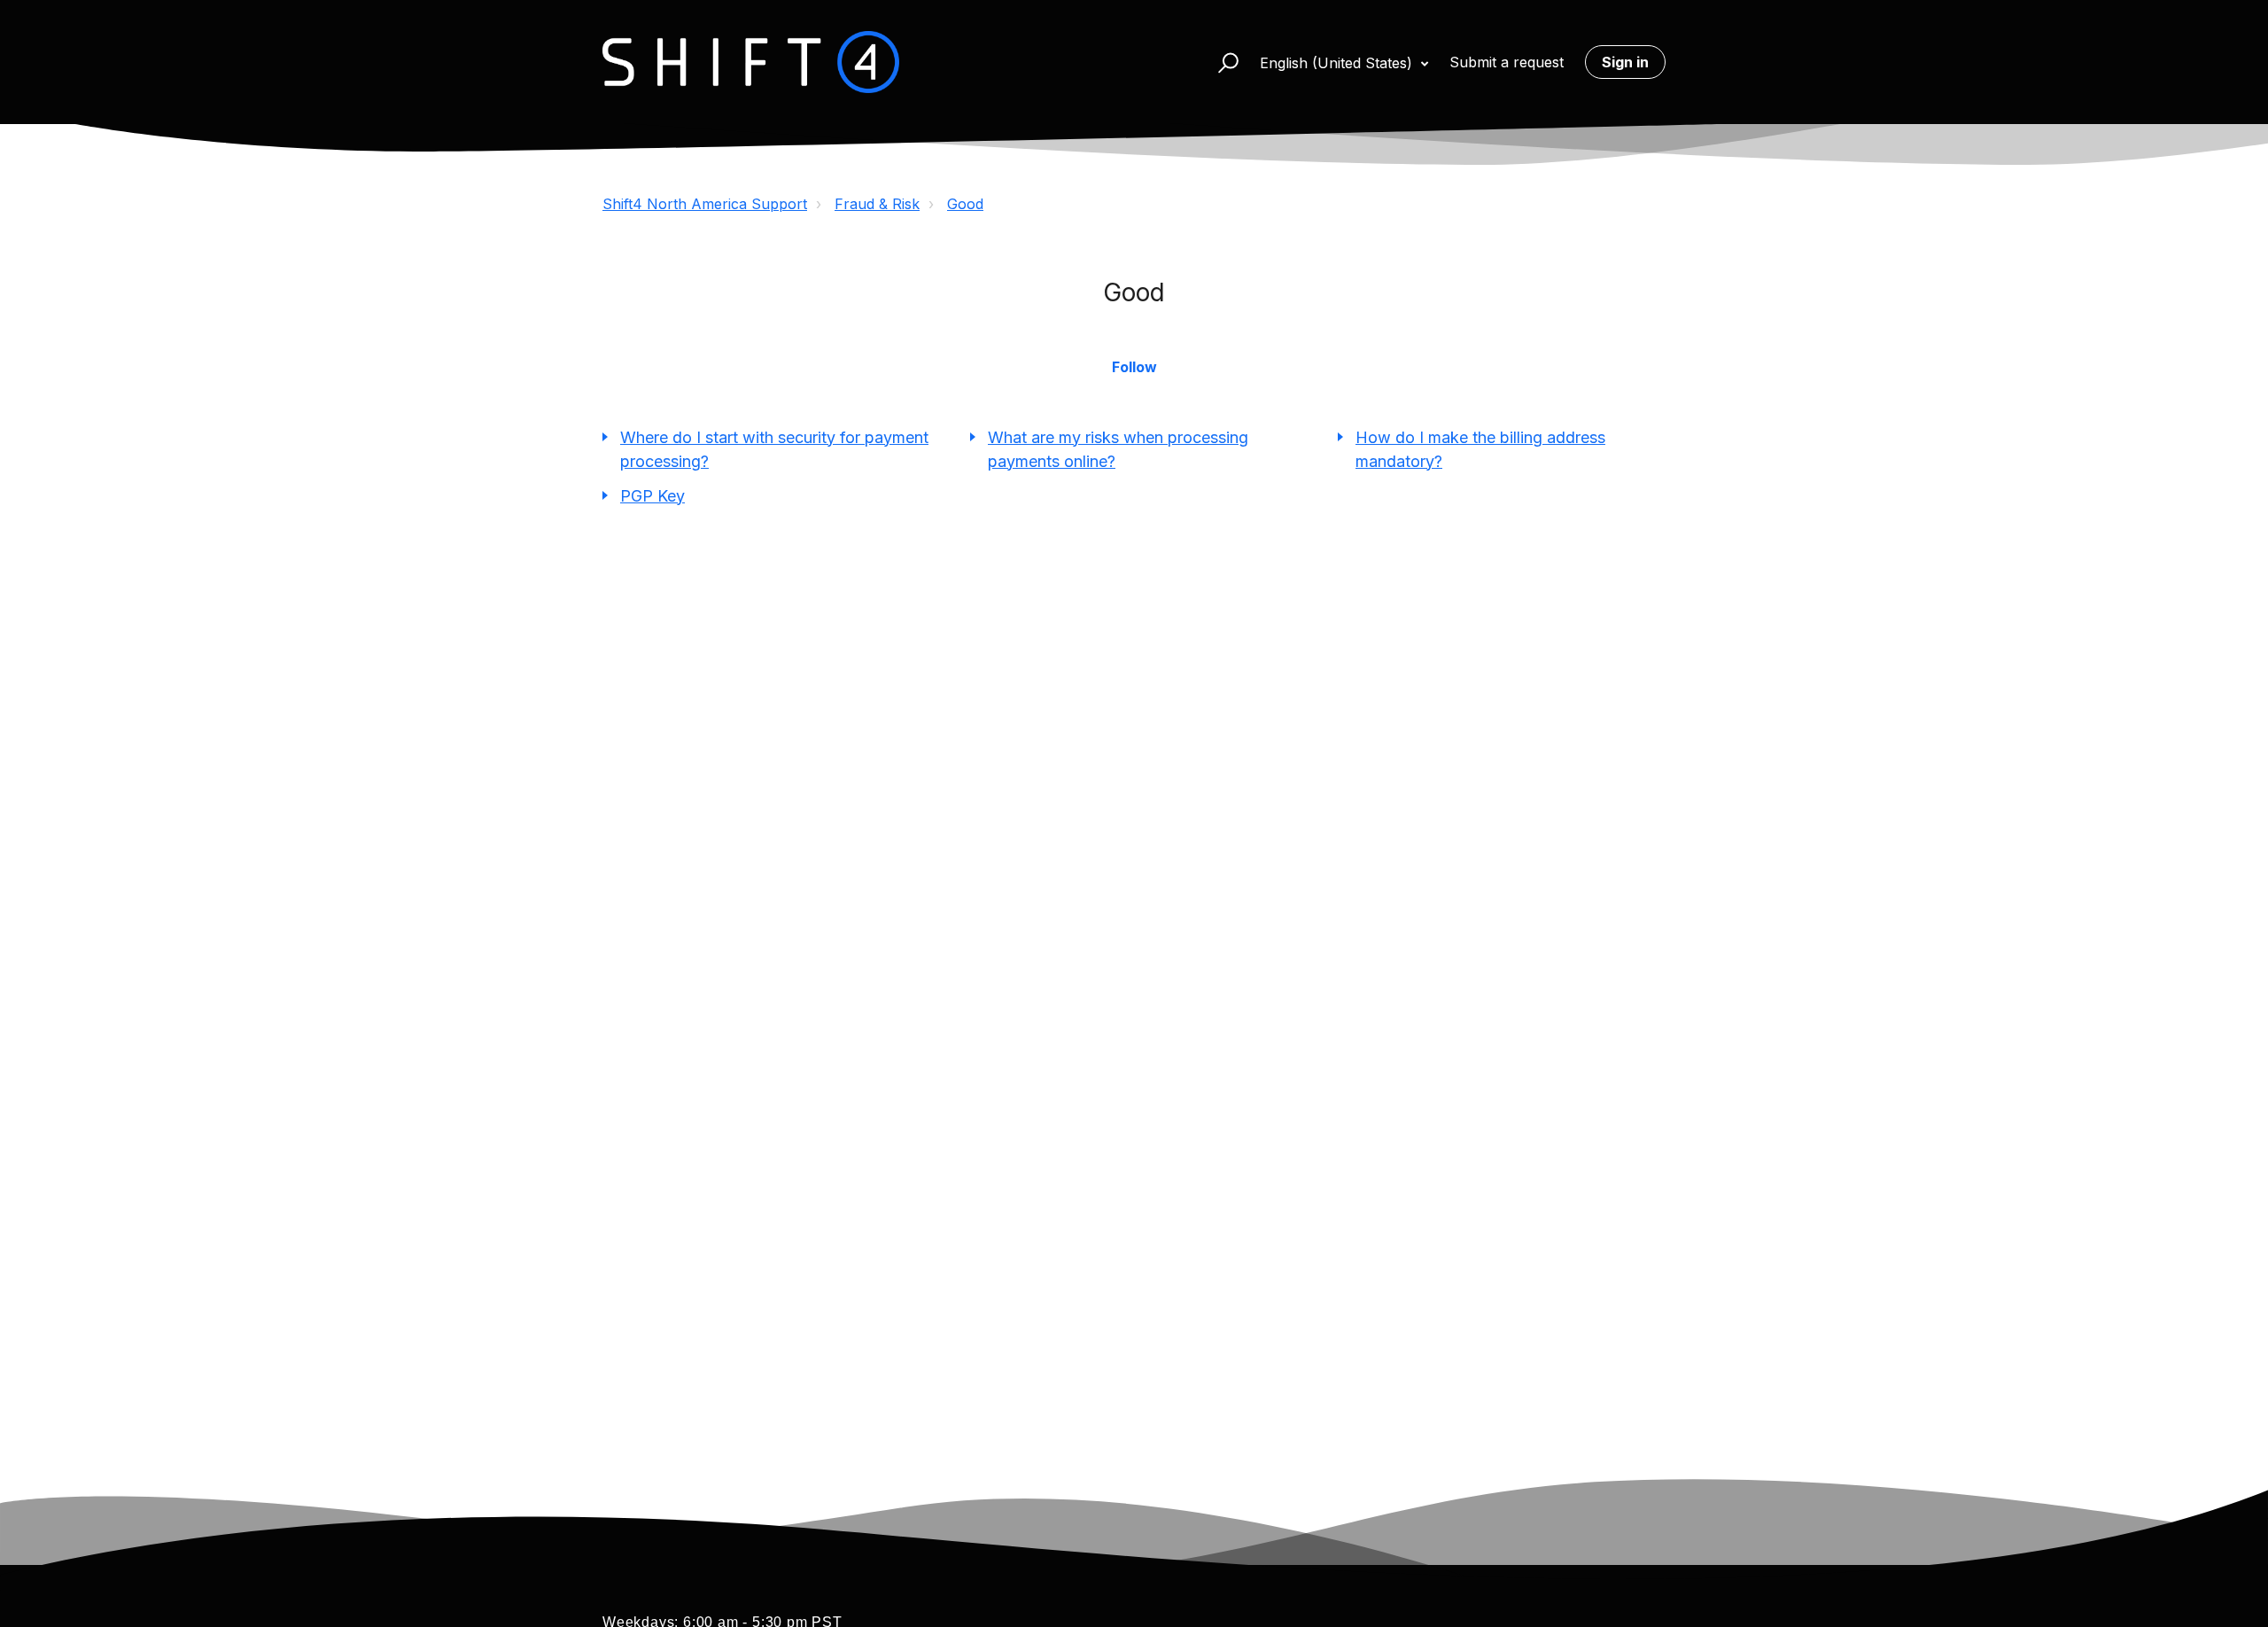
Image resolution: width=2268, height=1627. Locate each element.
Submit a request (1507, 62)
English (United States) (1338, 63)
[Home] (751, 62)
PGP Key (652, 496)
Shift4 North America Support (705, 204)
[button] (1220, 62)
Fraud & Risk (877, 204)
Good (965, 204)
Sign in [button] (1625, 62)
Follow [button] (1134, 367)
